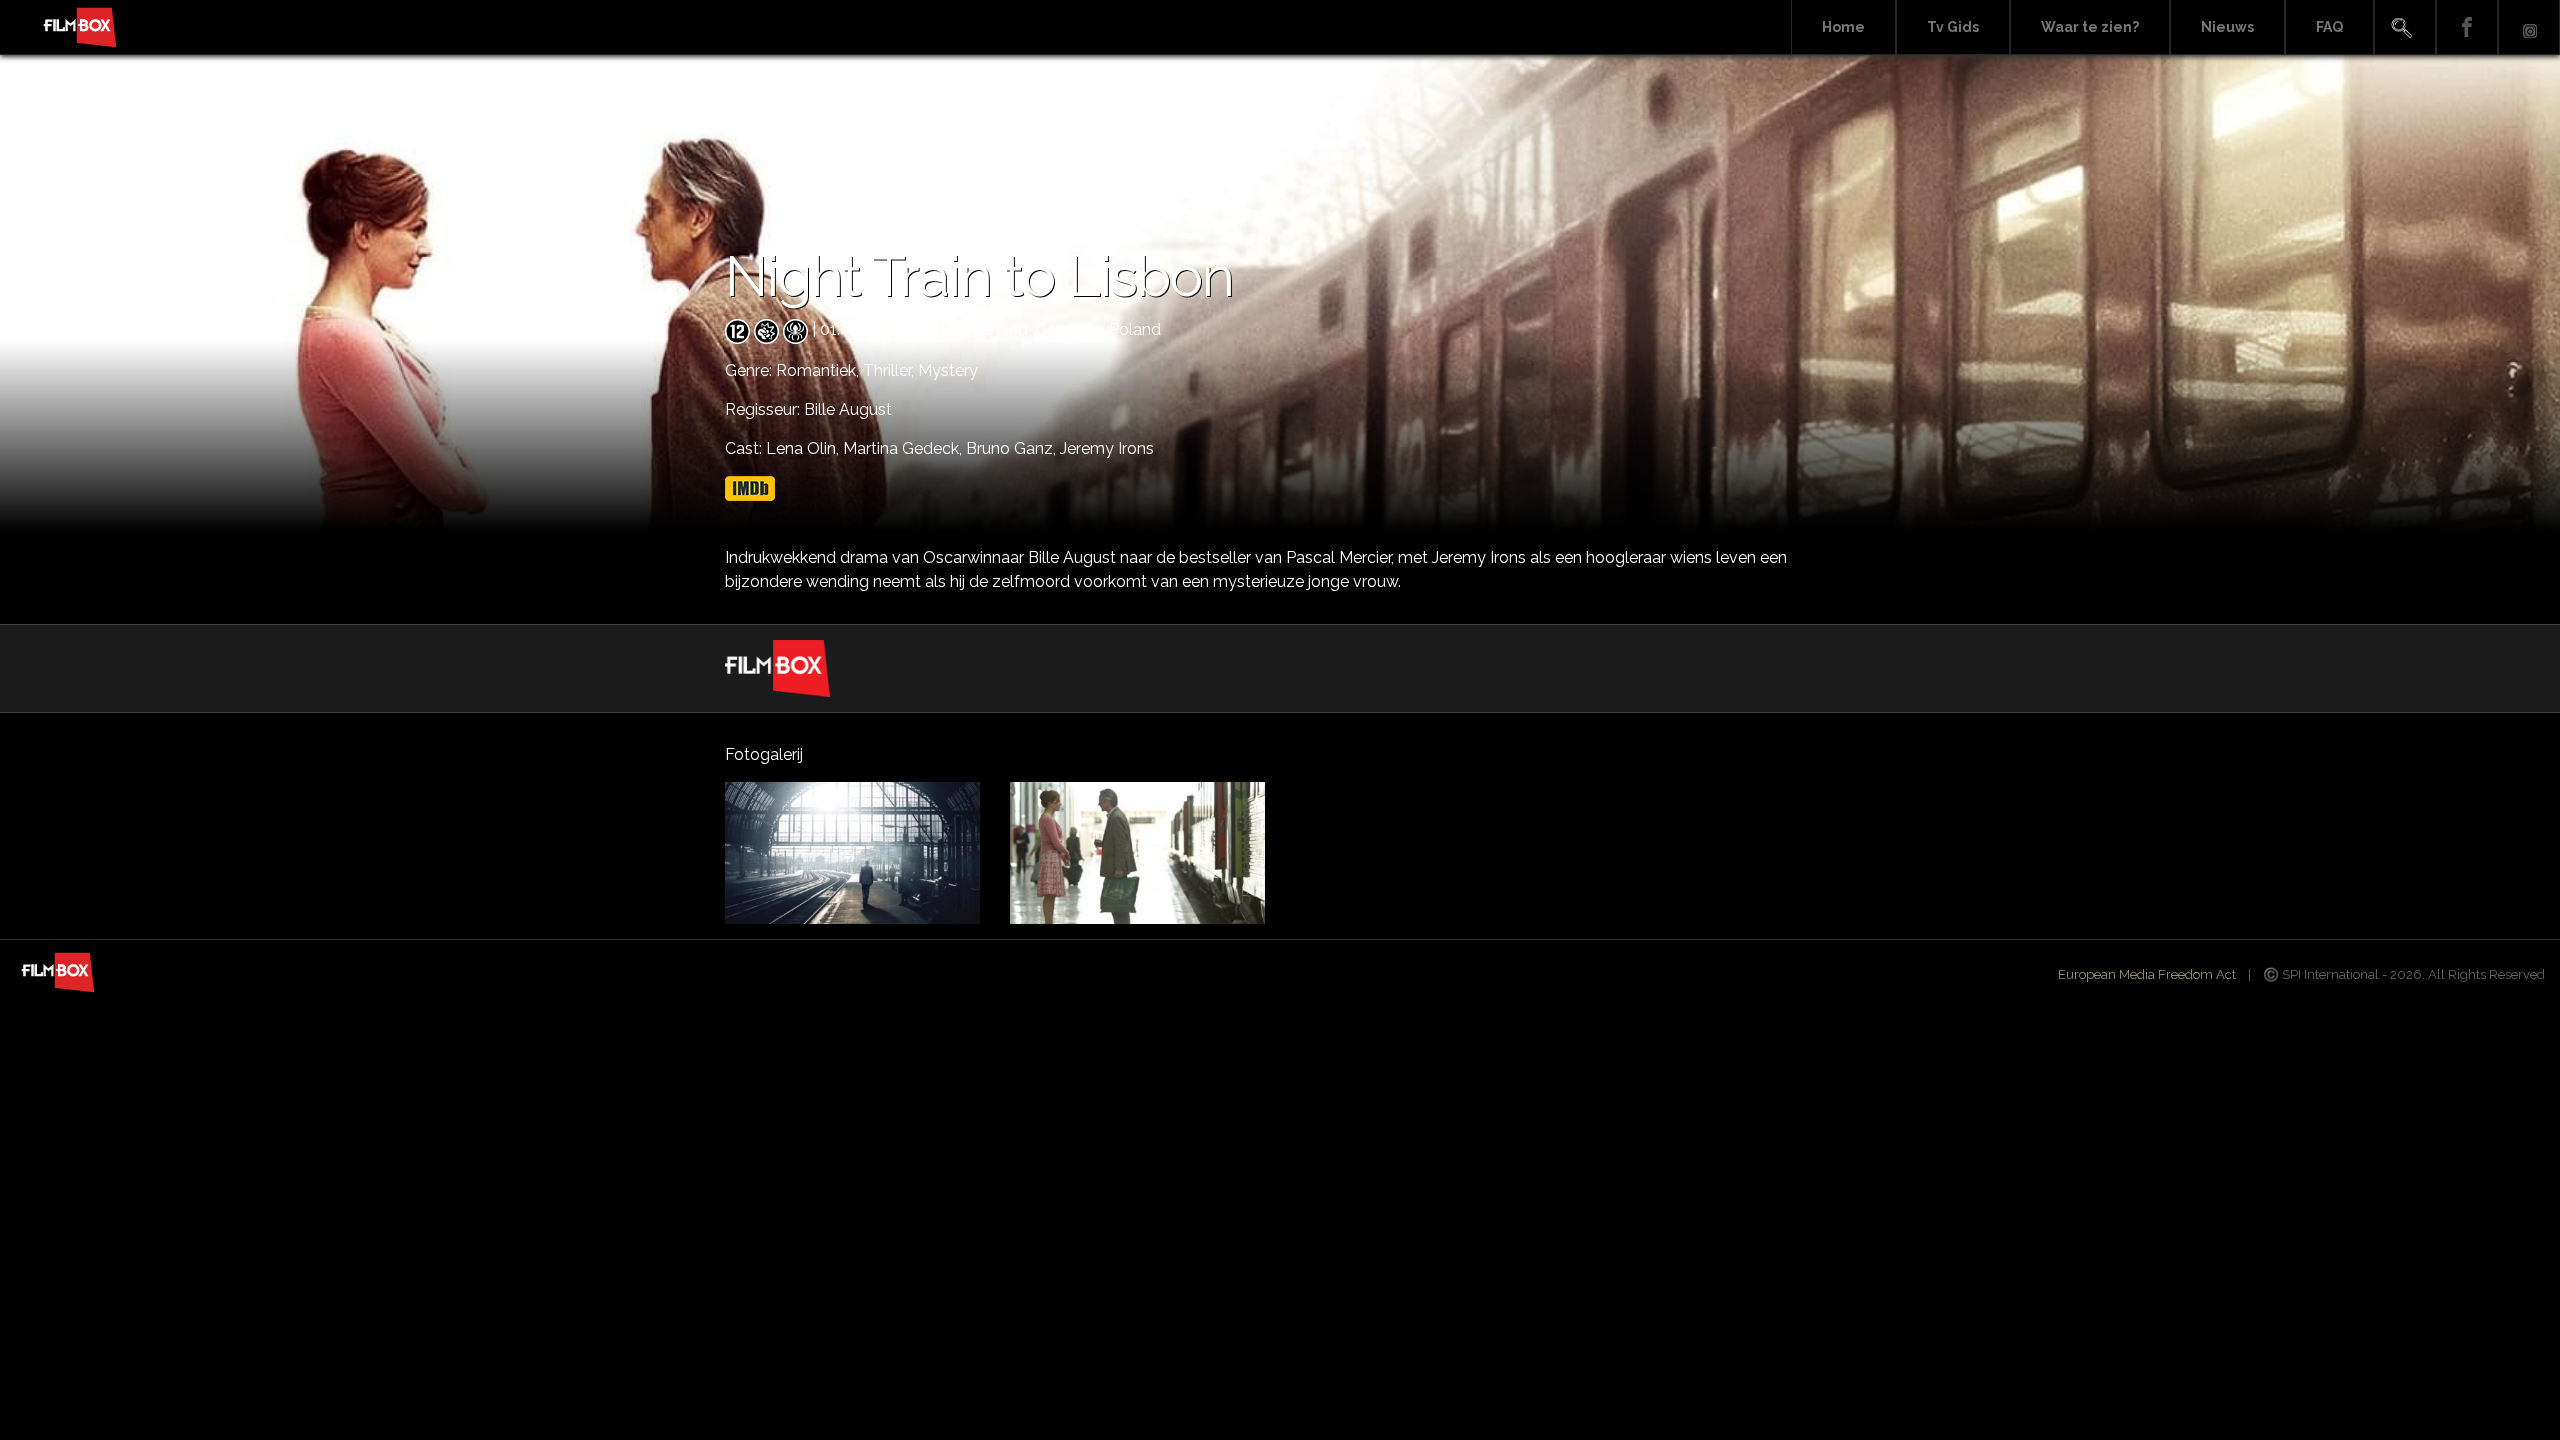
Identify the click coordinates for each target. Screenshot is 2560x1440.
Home (1843, 27)
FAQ (2329, 27)
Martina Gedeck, (904, 448)
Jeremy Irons (1107, 448)
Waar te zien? (2090, 27)
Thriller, (890, 370)
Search (2405, 27)
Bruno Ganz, (1013, 448)
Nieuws (2227, 27)
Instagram (2529, 27)
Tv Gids (1953, 27)
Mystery (948, 370)
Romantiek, (819, 370)
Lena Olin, (804, 448)
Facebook (2467, 27)
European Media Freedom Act (2147, 974)
